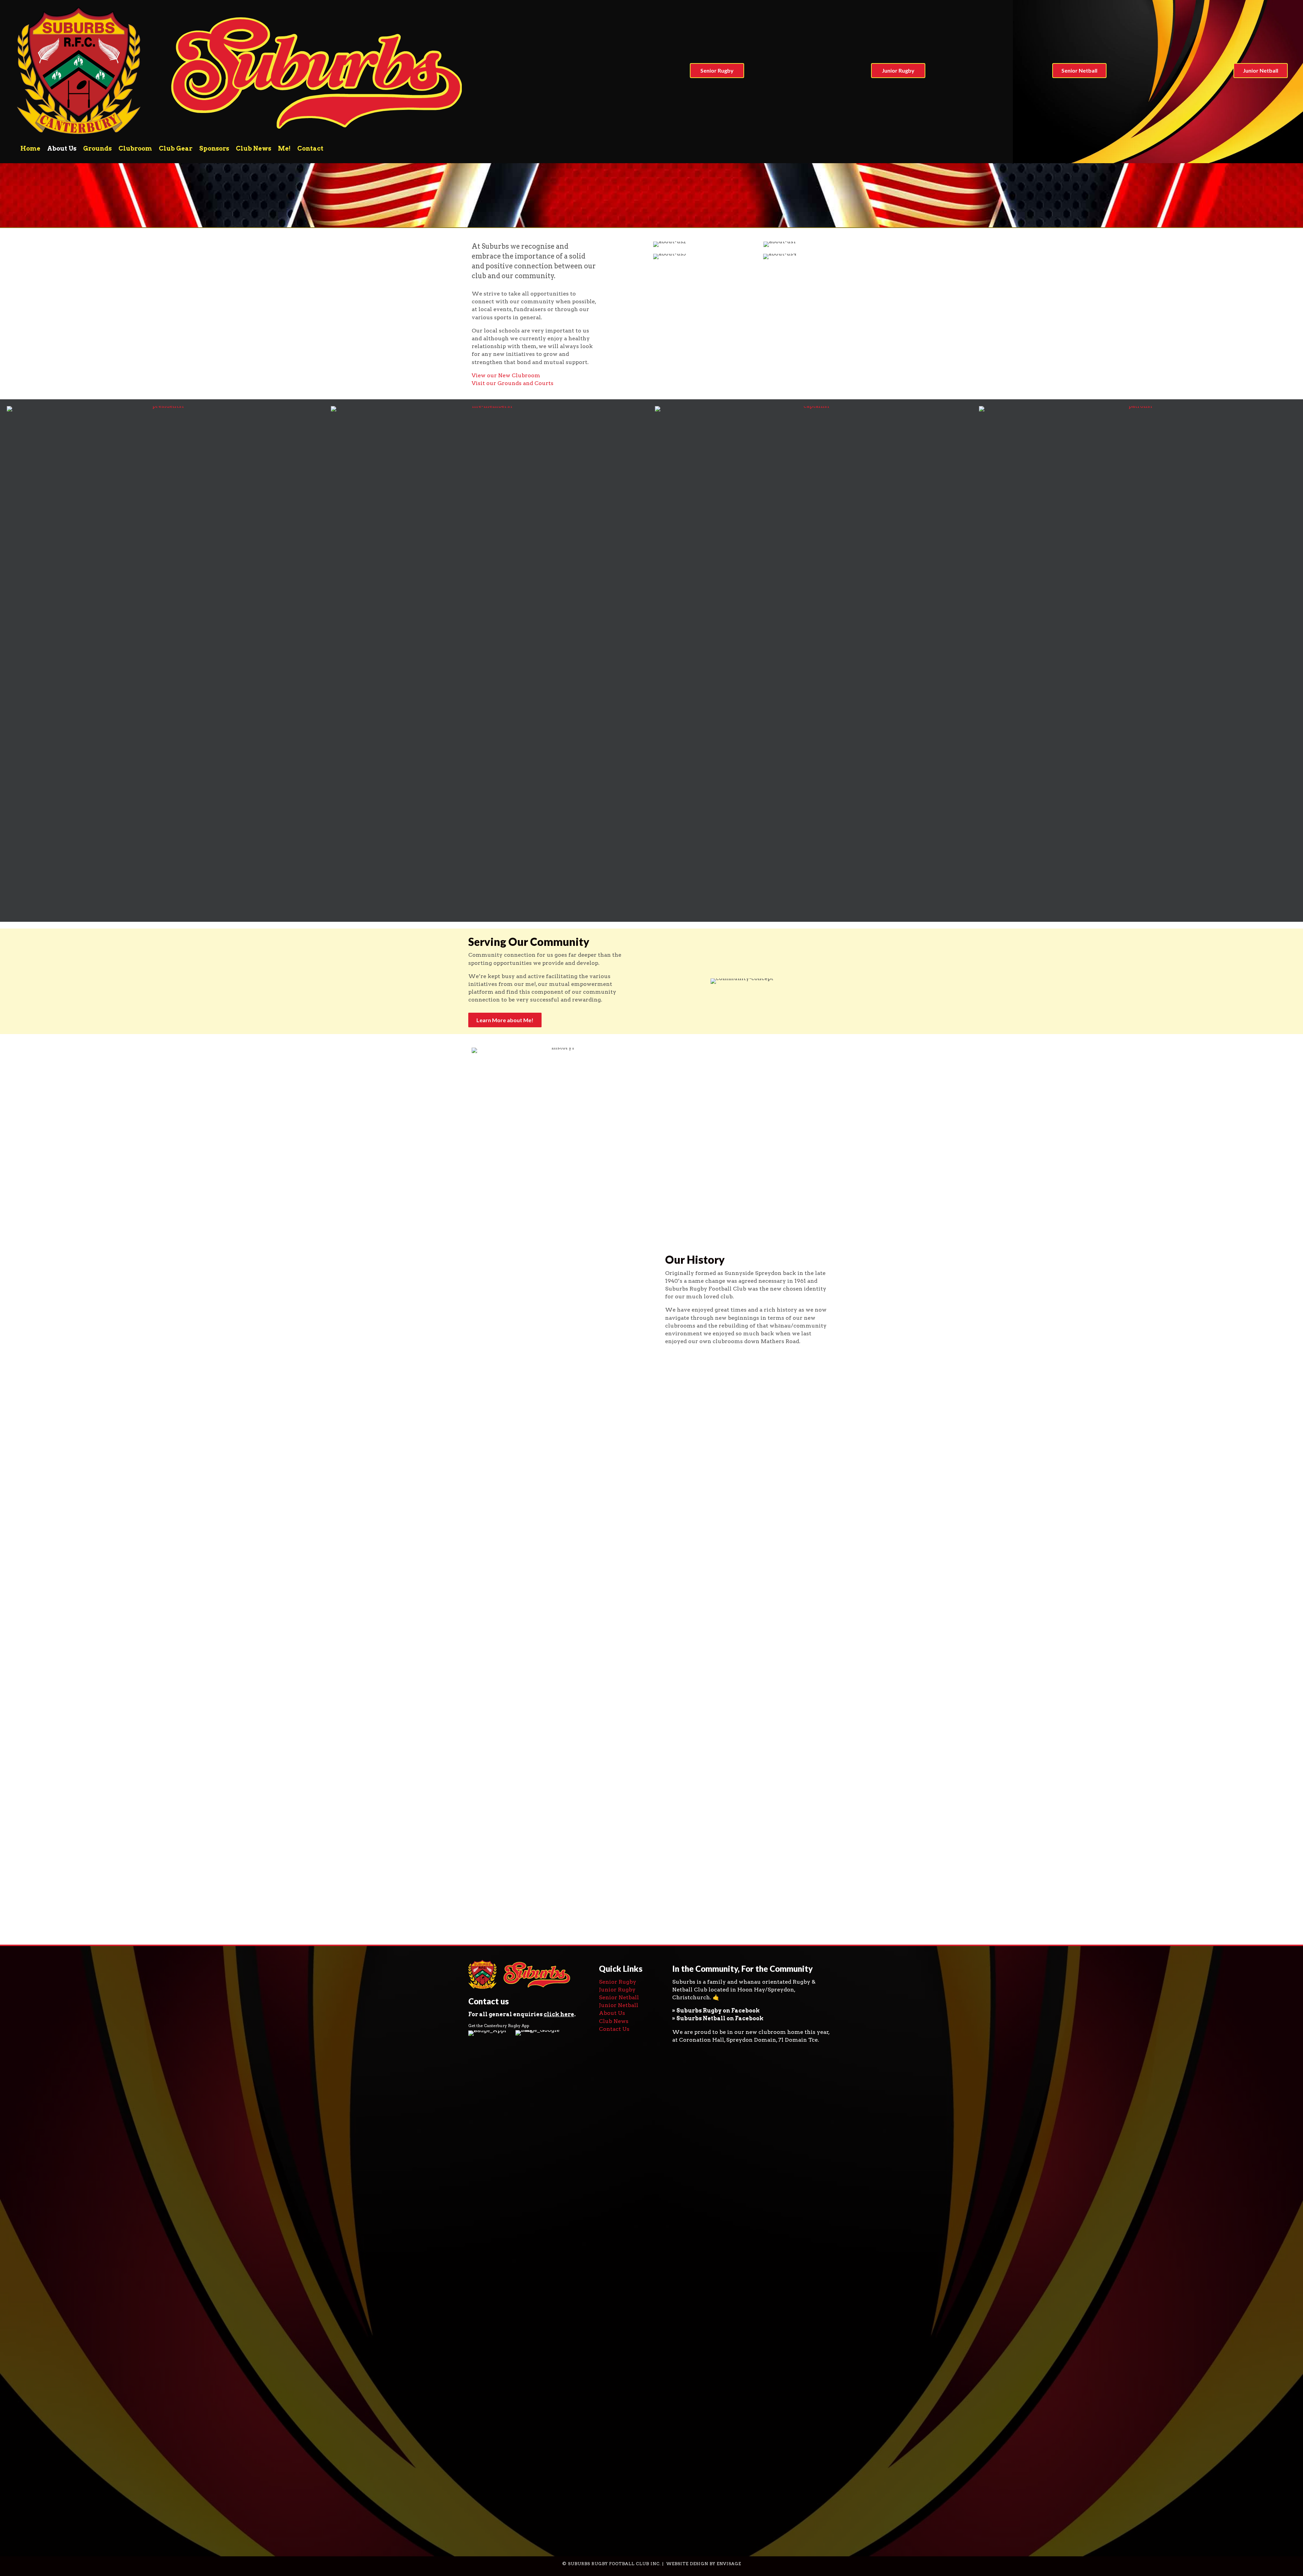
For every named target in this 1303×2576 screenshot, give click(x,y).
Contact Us (614, 2029)
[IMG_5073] (514, 1609)
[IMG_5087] (514, 1892)
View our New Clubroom (506, 375)
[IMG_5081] (765, 1693)
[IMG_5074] (597, 1609)
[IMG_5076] (765, 1609)
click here (559, 2014)
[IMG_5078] (597, 1695)
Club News (614, 2021)
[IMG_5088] (597, 1885)
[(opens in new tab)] (488, 2284)
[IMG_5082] (514, 1794)
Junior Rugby (617, 1990)
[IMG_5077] (514, 1694)
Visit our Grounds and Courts (513, 383)
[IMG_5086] (765, 1777)
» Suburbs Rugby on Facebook (716, 2011)
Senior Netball (619, 1997)
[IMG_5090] (681, 1890)
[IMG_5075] (681, 1607)
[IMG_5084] (681, 1782)
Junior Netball (619, 2005)
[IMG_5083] (597, 1778)
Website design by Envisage (704, 2564)
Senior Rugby (618, 1982)
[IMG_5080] (681, 1695)
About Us (612, 2013)
